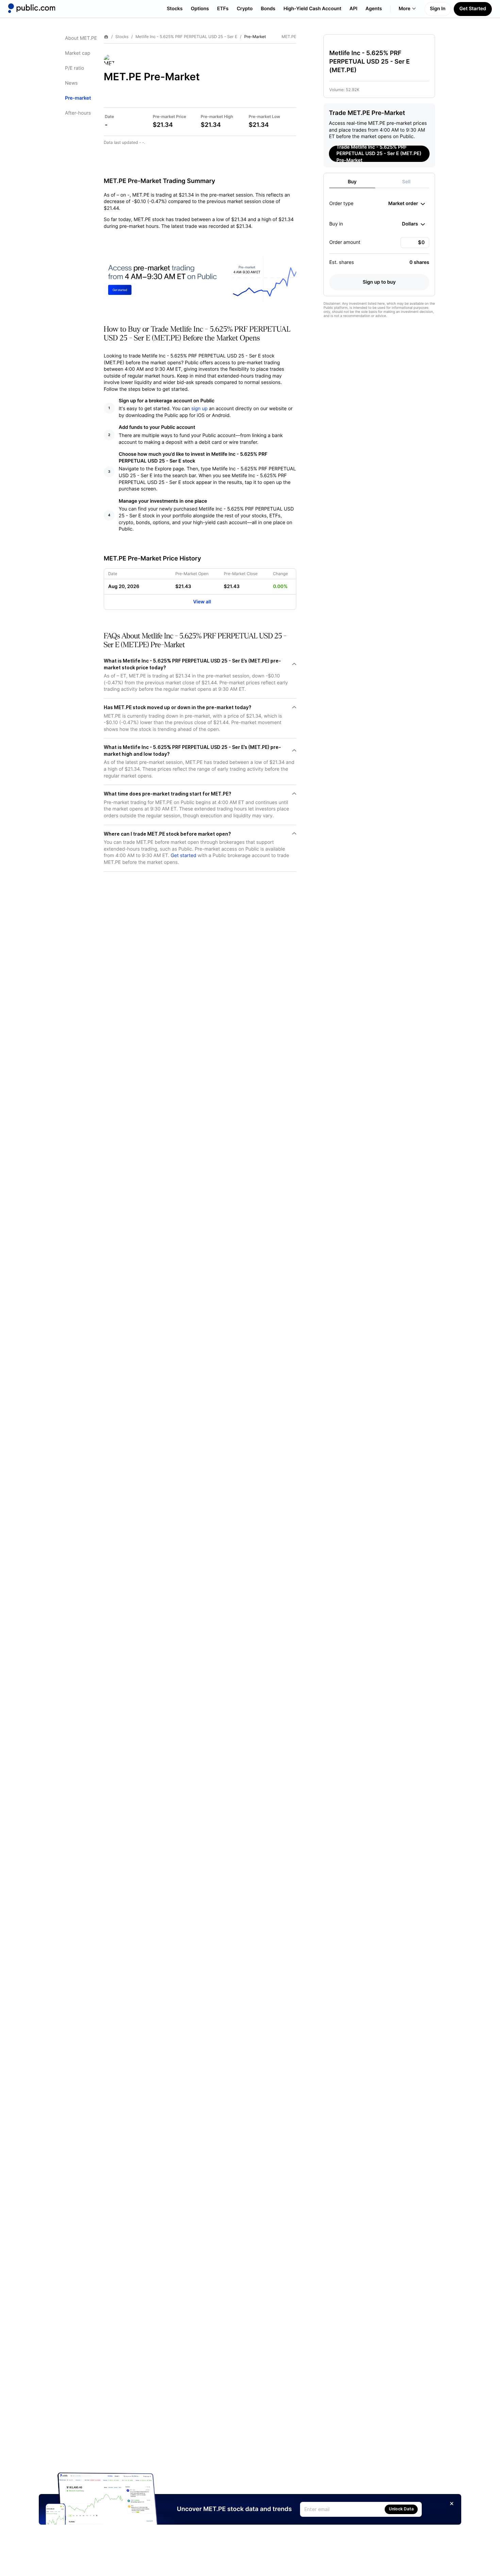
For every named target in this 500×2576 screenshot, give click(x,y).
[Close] (452, 2504)
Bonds (268, 9)
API (354, 9)
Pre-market (78, 98)
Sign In (438, 9)
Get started (184, 856)
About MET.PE (81, 38)
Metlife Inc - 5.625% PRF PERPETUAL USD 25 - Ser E (186, 37)
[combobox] (407, 204)
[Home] (32, 8)
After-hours (78, 113)
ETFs (223, 9)
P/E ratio (74, 68)
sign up (199, 409)
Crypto (245, 9)
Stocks (175, 9)
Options (200, 9)
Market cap (78, 53)
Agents (374, 9)
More (405, 9)
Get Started (473, 9)
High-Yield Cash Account (312, 9)
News (71, 83)
